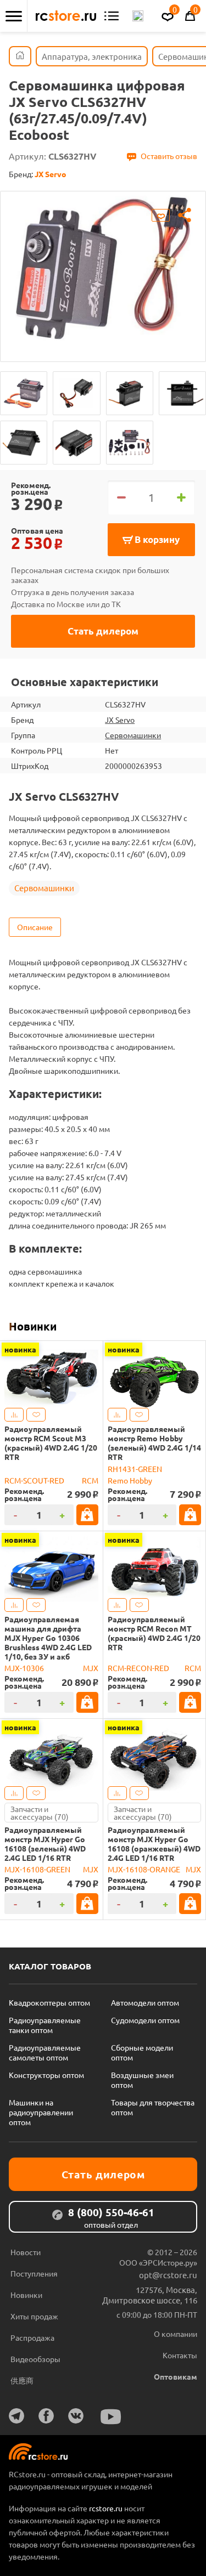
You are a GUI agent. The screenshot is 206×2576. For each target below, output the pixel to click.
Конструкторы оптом (46, 2075)
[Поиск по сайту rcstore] (138, 16)
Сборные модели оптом (142, 2052)
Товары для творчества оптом (153, 2107)
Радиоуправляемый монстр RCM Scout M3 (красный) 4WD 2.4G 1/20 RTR (51, 1443)
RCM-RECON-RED (138, 1668)
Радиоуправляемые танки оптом (45, 2025)
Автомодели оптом (145, 2002)
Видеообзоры (35, 2359)
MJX (91, 1668)
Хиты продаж (34, 2316)
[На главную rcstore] (66, 16)
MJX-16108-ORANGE (144, 1869)
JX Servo (120, 720)
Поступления (34, 2273)
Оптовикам (176, 2376)
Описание (35, 927)
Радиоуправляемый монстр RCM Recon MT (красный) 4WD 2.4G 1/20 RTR (154, 1633)
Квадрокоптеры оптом (49, 2002)
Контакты (180, 2355)
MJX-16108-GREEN (37, 1869)
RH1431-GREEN (135, 1469)
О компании (176, 2334)
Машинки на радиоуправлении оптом (41, 2112)
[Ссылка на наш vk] (76, 2416)
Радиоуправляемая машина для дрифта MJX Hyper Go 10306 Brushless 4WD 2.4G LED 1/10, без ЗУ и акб (48, 1638)
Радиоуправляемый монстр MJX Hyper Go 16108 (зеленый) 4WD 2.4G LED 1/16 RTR (45, 1844)
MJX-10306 (24, 1668)
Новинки (33, 1326)
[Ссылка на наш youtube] (111, 2417)
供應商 (22, 2380)
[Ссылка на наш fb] (46, 2416)
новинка (20, 1349)
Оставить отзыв (169, 156)
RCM (90, 1480)
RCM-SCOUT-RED (34, 1480)
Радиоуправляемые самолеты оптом (45, 2052)
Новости (26, 2252)
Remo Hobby (130, 1480)
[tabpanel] (103, 268)
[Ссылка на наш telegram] (16, 2416)
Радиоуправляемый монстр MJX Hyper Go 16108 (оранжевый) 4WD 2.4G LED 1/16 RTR (154, 1844)
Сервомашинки (133, 735)
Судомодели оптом (145, 2020)
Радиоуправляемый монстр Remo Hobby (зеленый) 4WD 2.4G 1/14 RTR (154, 1443)
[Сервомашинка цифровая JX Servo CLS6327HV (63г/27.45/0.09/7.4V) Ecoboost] (24, 393)
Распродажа (32, 2337)
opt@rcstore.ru (168, 2275)
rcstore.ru (107, 2508)
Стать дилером (103, 631)
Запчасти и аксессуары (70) (40, 1813)
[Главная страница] (20, 56)
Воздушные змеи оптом (142, 2080)
